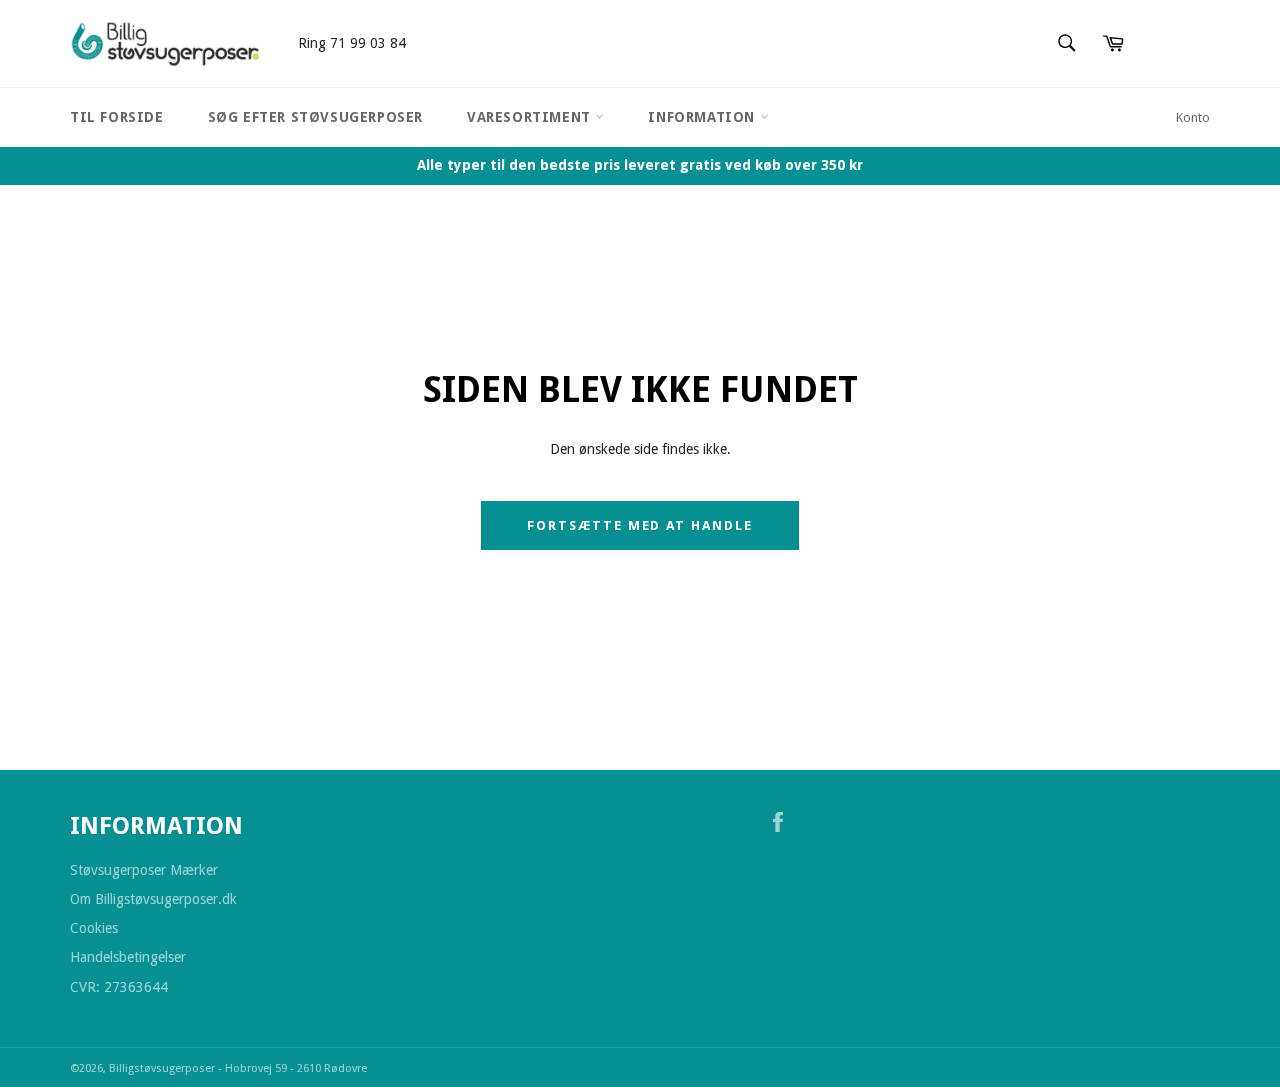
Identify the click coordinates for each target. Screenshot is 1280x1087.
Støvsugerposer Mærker (144, 870)
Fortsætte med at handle (640, 525)
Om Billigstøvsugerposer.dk (153, 899)
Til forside (117, 117)
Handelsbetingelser (128, 957)
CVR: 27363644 (119, 987)
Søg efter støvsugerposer (315, 117)
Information (703, 117)
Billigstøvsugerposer (163, 1068)
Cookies (94, 928)
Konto (1193, 117)
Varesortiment (531, 117)
